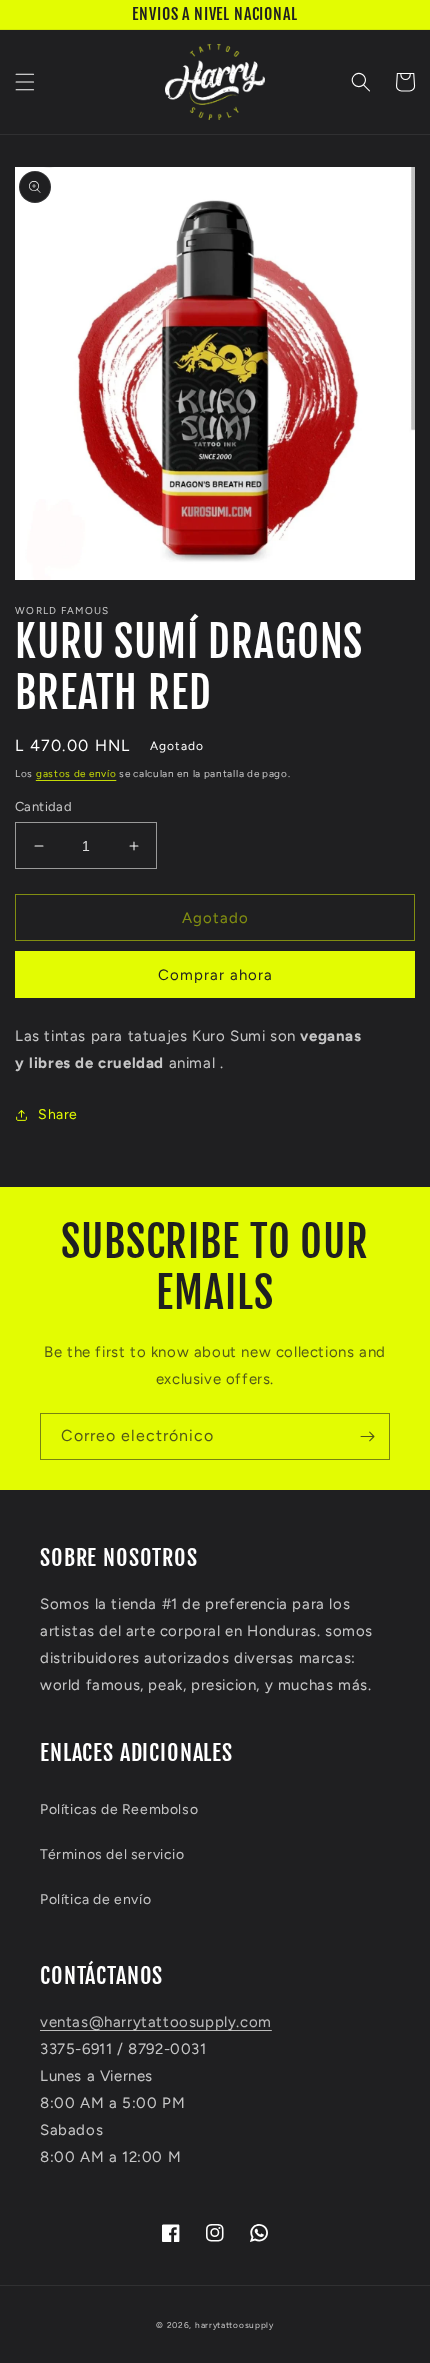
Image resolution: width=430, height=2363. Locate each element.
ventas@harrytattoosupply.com (156, 2022)
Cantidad (43, 806)
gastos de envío (76, 773)
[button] (25, 82)
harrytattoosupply (234, 2325)
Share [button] (58, 1114)
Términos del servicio (112, 1854)
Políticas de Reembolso (119, 1809)
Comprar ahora (215, 975)
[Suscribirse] (367, 1436)
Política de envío (95, 1899)
